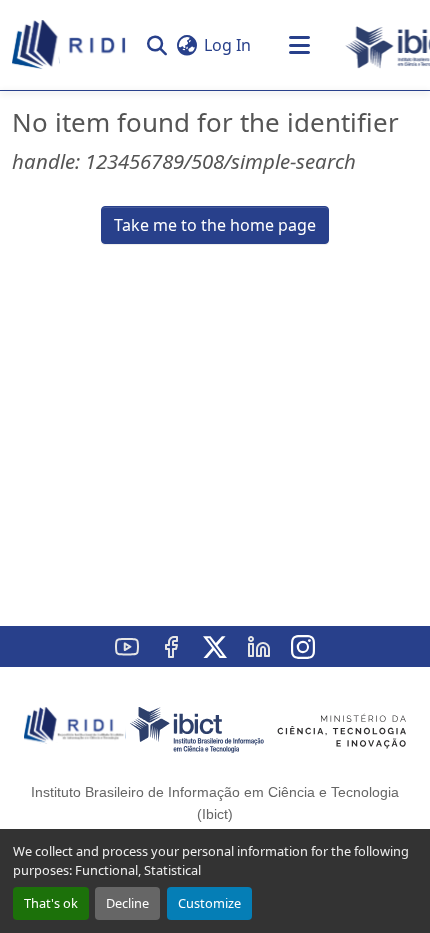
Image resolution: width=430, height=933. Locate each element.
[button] (70, 45)
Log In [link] (227, 45)
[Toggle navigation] (299, 45)
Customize (209, 903)
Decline (127, 903)
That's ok (51, 903)
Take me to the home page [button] (215, 225)
